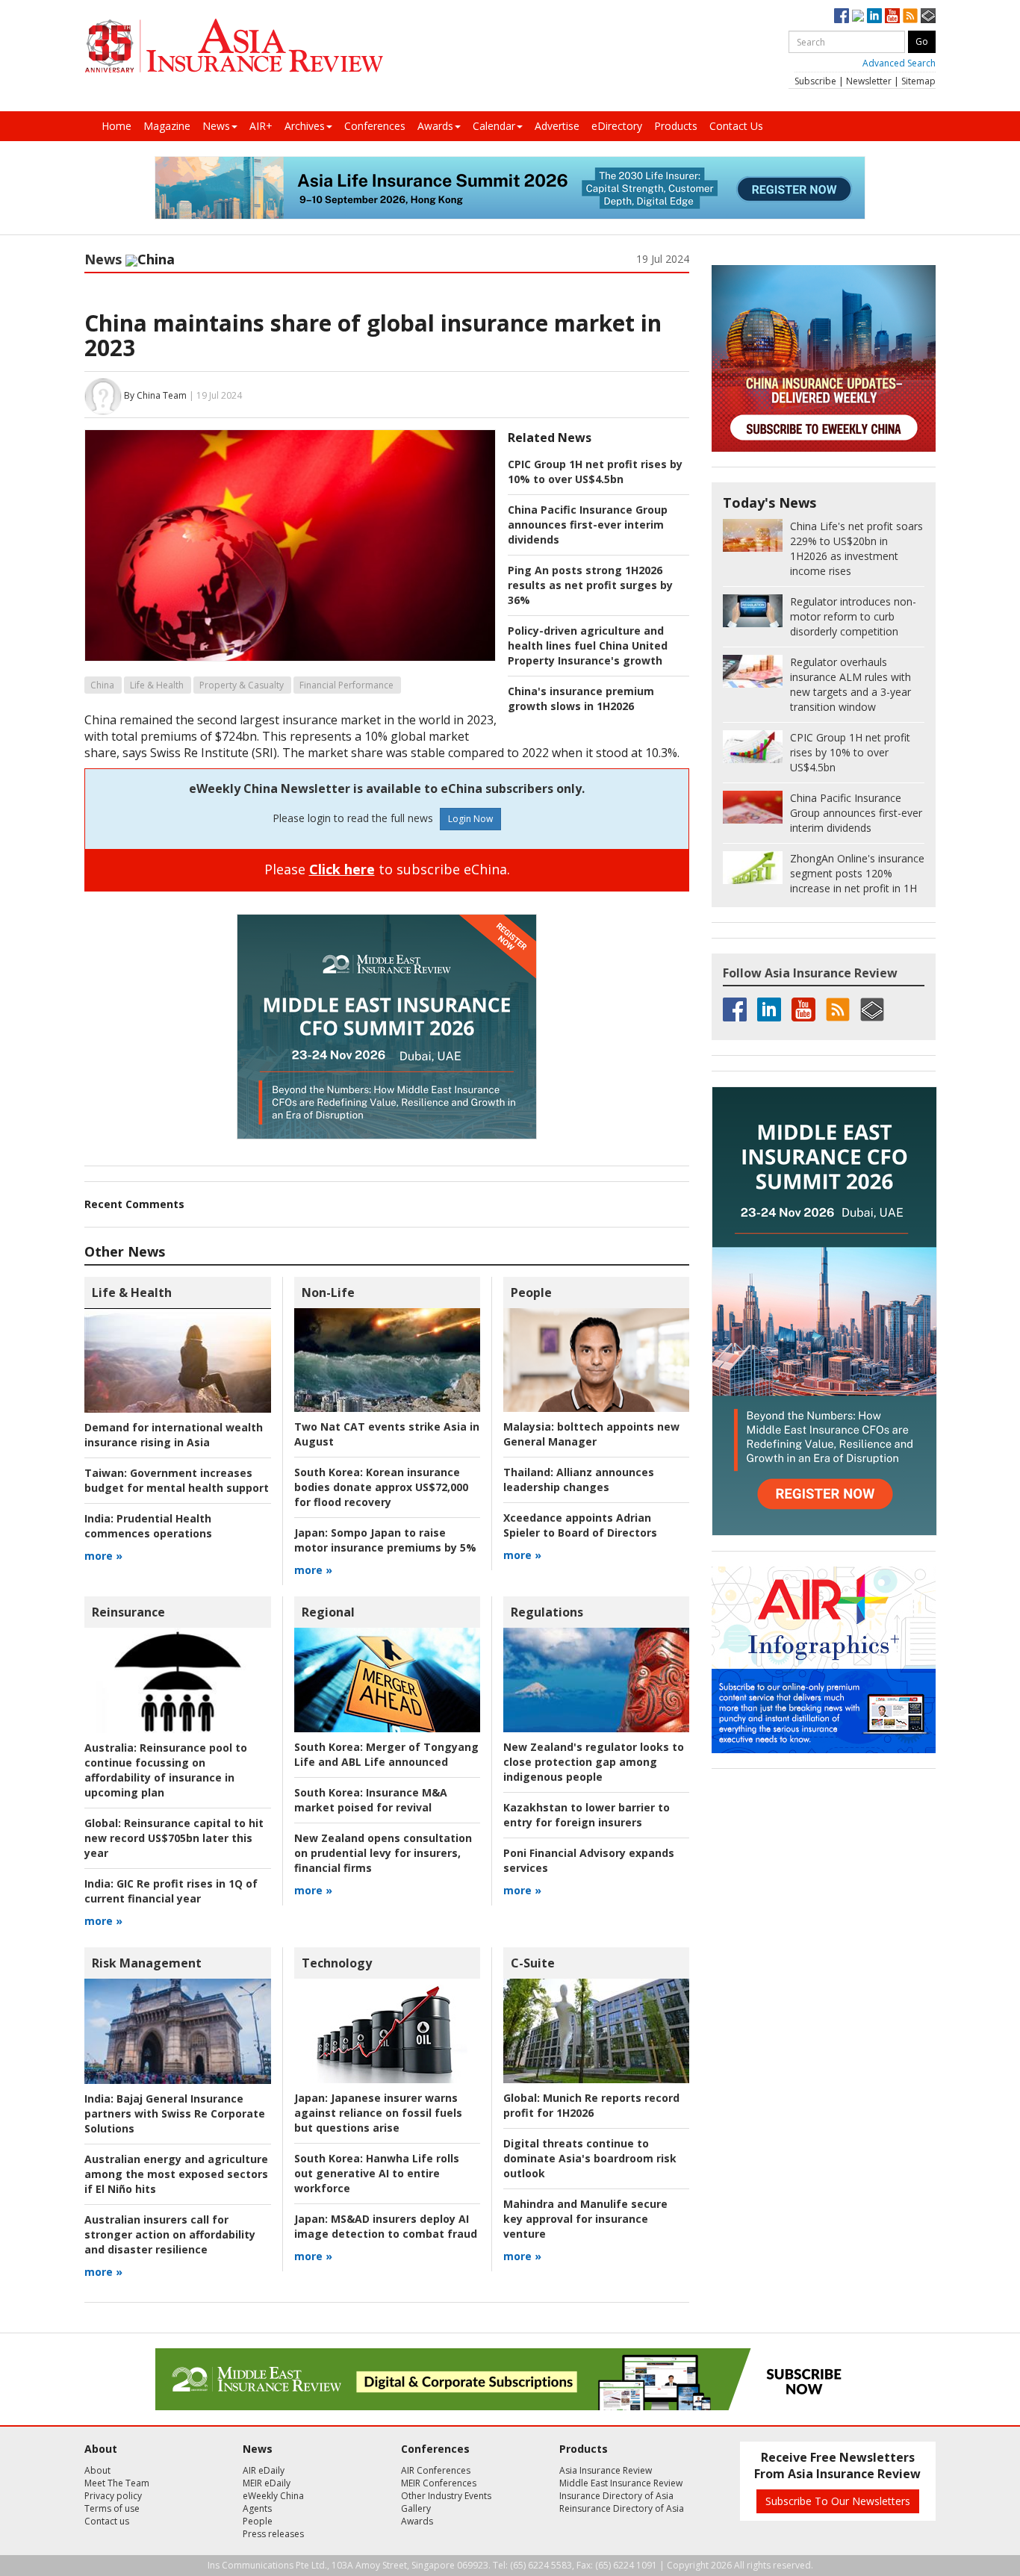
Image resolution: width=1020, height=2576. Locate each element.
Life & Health (157, 685)
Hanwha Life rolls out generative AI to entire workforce (377, 2173)
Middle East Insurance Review (621, 2483)
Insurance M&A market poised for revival (371, 1800)
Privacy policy (113, 2496)
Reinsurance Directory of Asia (622, 2508)
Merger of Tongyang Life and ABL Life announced (386, 1754)
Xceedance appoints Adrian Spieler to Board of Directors (580, 1525)
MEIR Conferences (439, 2483)
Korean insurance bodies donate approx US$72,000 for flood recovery (381, 1487)
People (531, 1292)
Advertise (557, 126)
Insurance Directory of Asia (616, 2496)
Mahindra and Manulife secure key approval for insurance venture (585, 2219)
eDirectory (617, 126)
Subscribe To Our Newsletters (838, 2501)
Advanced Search (899, 63)
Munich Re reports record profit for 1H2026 (591, 2105)
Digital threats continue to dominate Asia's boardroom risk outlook (590, 2158)
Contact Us (736, 126)
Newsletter (869, 81)
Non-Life (328, 1292)
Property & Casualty (242, 685)
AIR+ (261, 126)
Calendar (494, 126)
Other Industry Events (446, 2496)
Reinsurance (128, 1612)
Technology (337, 1963)
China (102, 685)
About (97, 2470)
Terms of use (112, 2508)
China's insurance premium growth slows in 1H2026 (581, 699)
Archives (305, 126)
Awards (435, 126)
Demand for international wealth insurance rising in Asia (174, 1435)
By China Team (155, 395)
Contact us (107, 2521)
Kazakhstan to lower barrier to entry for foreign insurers (587, 1815)
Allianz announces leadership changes (579, 1480)
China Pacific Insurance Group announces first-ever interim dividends (588, 525)
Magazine (167, 126)
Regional (328, 1612)
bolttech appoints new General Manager (591, 1434)
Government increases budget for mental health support (177, 1480)
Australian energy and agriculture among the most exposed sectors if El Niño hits (176, 2174)
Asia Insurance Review (606, 2470)
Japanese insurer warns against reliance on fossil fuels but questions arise (378, 2113)
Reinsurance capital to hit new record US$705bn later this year (174, 1838)
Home (116, 126)
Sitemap (918, 81)
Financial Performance (346, 685)
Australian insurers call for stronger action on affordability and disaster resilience (170, 2234)
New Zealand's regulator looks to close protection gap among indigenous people (594, 1762)
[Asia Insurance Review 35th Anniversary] (234, 46)
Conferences (375, 126)
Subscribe (815, 81)
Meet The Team (117, 2483)
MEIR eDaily (267, 2483)
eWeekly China (273, 2496)
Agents (257, 2508)
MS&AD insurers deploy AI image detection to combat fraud (386, 2226)
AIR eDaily (264, 2470)
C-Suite (533, 1963)
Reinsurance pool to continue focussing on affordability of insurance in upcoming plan (166, 1770)
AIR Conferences (436, 2470)
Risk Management (147, 1963)
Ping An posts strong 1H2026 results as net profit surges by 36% (590, 585)
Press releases (273, 2534)
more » (103, 1556)
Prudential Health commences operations (148, 1526)
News (216, 126)
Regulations (547, 1612)
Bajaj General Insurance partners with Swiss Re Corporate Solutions (175, 2113)
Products (676, 126)
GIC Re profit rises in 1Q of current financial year (171, 1891)
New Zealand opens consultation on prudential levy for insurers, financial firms (383, 1853)
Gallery (416, 2508)
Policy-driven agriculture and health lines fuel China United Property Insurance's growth (588, 645)
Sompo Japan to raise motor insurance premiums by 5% (385, 1540)
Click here (342, 869)
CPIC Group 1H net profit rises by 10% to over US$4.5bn (595, 472)
